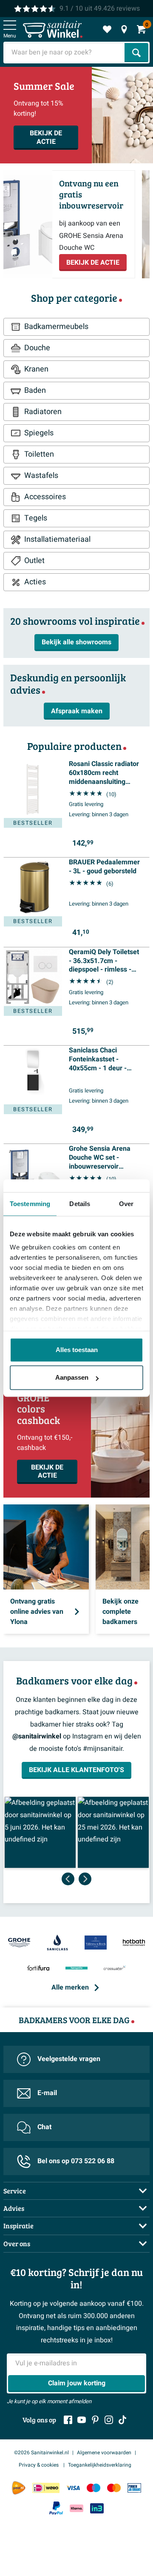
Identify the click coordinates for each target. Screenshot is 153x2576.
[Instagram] (109, 2420)
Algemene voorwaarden (104, 2453)
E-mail (47, 2093)
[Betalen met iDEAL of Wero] (46, 2488)
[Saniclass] (57, 1943)
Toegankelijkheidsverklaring (100, 2465)
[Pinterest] (95, 2420)
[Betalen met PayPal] (56, 2508)
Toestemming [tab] (30, 1204)
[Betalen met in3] (97, 2508)
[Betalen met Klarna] (76, 2508)
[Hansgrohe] (76, 1969)
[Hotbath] (134, 1943)
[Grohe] (19, 1943)
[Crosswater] (115, 1969)
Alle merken (70, 1987)
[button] (40, 1832)
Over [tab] (126, 1204)
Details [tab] (80, 1204)
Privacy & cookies (39, 2465)
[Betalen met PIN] (134, 2488)
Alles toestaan (77, 1350)
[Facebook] (68, 2420)
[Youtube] (82, 2420)
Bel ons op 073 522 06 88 (76, 2161)
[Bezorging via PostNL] (19, 2488)
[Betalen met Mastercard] (114, 2488)
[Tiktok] (122, 2420)
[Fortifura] (38, 1969)
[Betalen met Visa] (73, 2488)
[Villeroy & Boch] (96, 1943)
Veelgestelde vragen (69, 2059)
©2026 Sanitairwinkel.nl (41, 2453)
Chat (44, 2127)
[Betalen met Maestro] (93, 2488)
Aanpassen (72, 1377)
